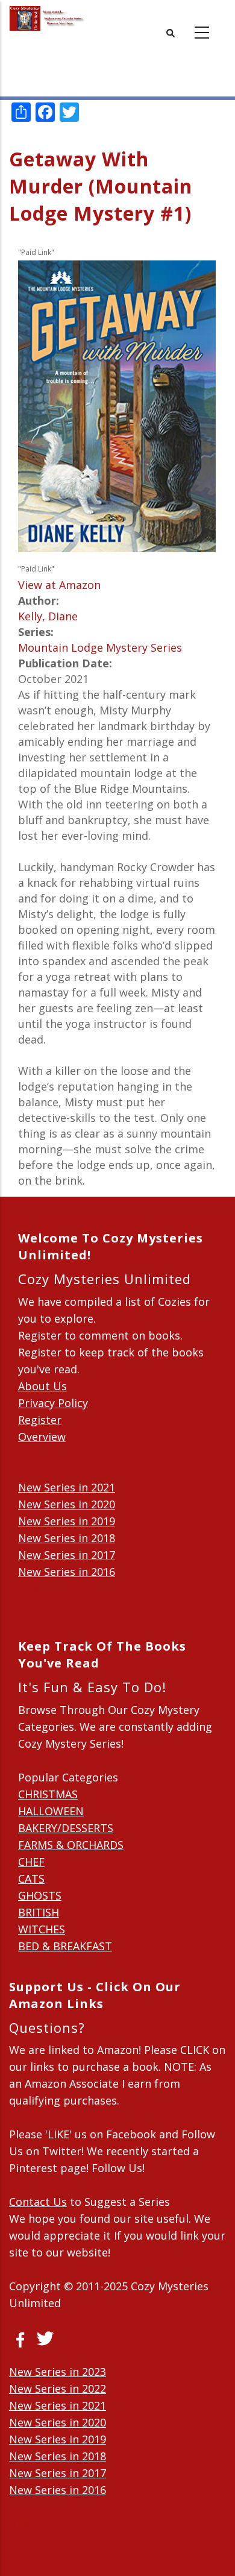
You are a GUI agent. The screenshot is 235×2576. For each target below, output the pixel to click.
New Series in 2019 (67, 1521)
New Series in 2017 (67, 1555)
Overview (42, 1437)
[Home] (47, 18)
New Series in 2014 (67, 1605)
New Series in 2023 (58, 2372)
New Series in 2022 (58, 2389)
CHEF (31, 1862)
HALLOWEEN (51, 1811)
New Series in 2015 (67, 1589)
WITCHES (42, 1929)
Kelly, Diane (48, 616)
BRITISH (39, 1912)
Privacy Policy (53, 1403)
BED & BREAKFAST (65, 1946)
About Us (42, 1386)
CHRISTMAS (48, 1794)
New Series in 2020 (67, 1504)
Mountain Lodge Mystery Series (100, 647)
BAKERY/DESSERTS (66, 1828)
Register (40, 1420)
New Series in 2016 (67, 1572)
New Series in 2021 (67, 1487)
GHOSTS (40, 1895)
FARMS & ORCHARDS (71, 1845)
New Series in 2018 (67, 1538)
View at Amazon (59, 585)
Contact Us (38, 2202)
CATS (31, 1878)
